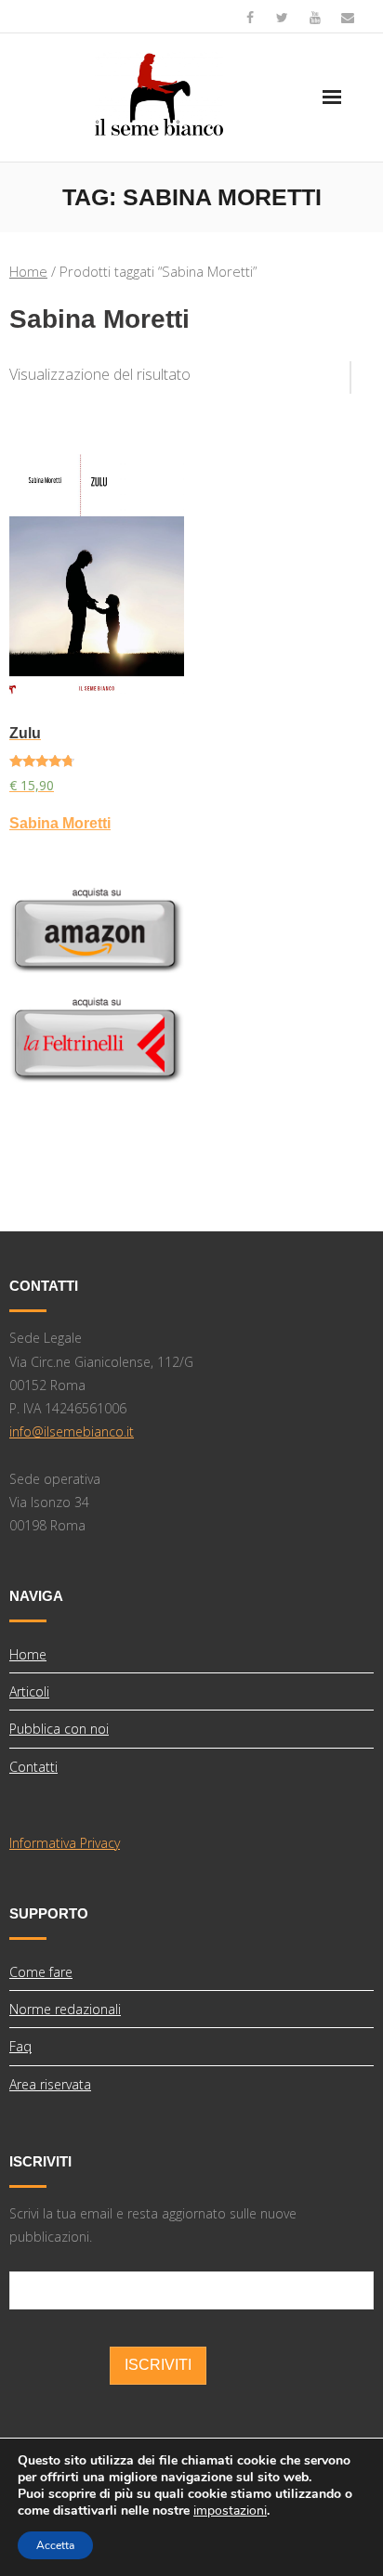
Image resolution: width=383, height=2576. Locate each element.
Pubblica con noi (59, 1729)
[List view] (363, 371)
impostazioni (230, 2511)
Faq (20, 2046)
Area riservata (50, 2084)
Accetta (55, 2545)
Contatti (33, 1767)
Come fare (41, 1972)
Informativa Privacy (65, 1843)
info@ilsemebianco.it (72, 1431)
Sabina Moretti (60, 823)
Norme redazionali (65, 2009)
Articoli (29, 1691)
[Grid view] (341, 371)
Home (28, 271)
